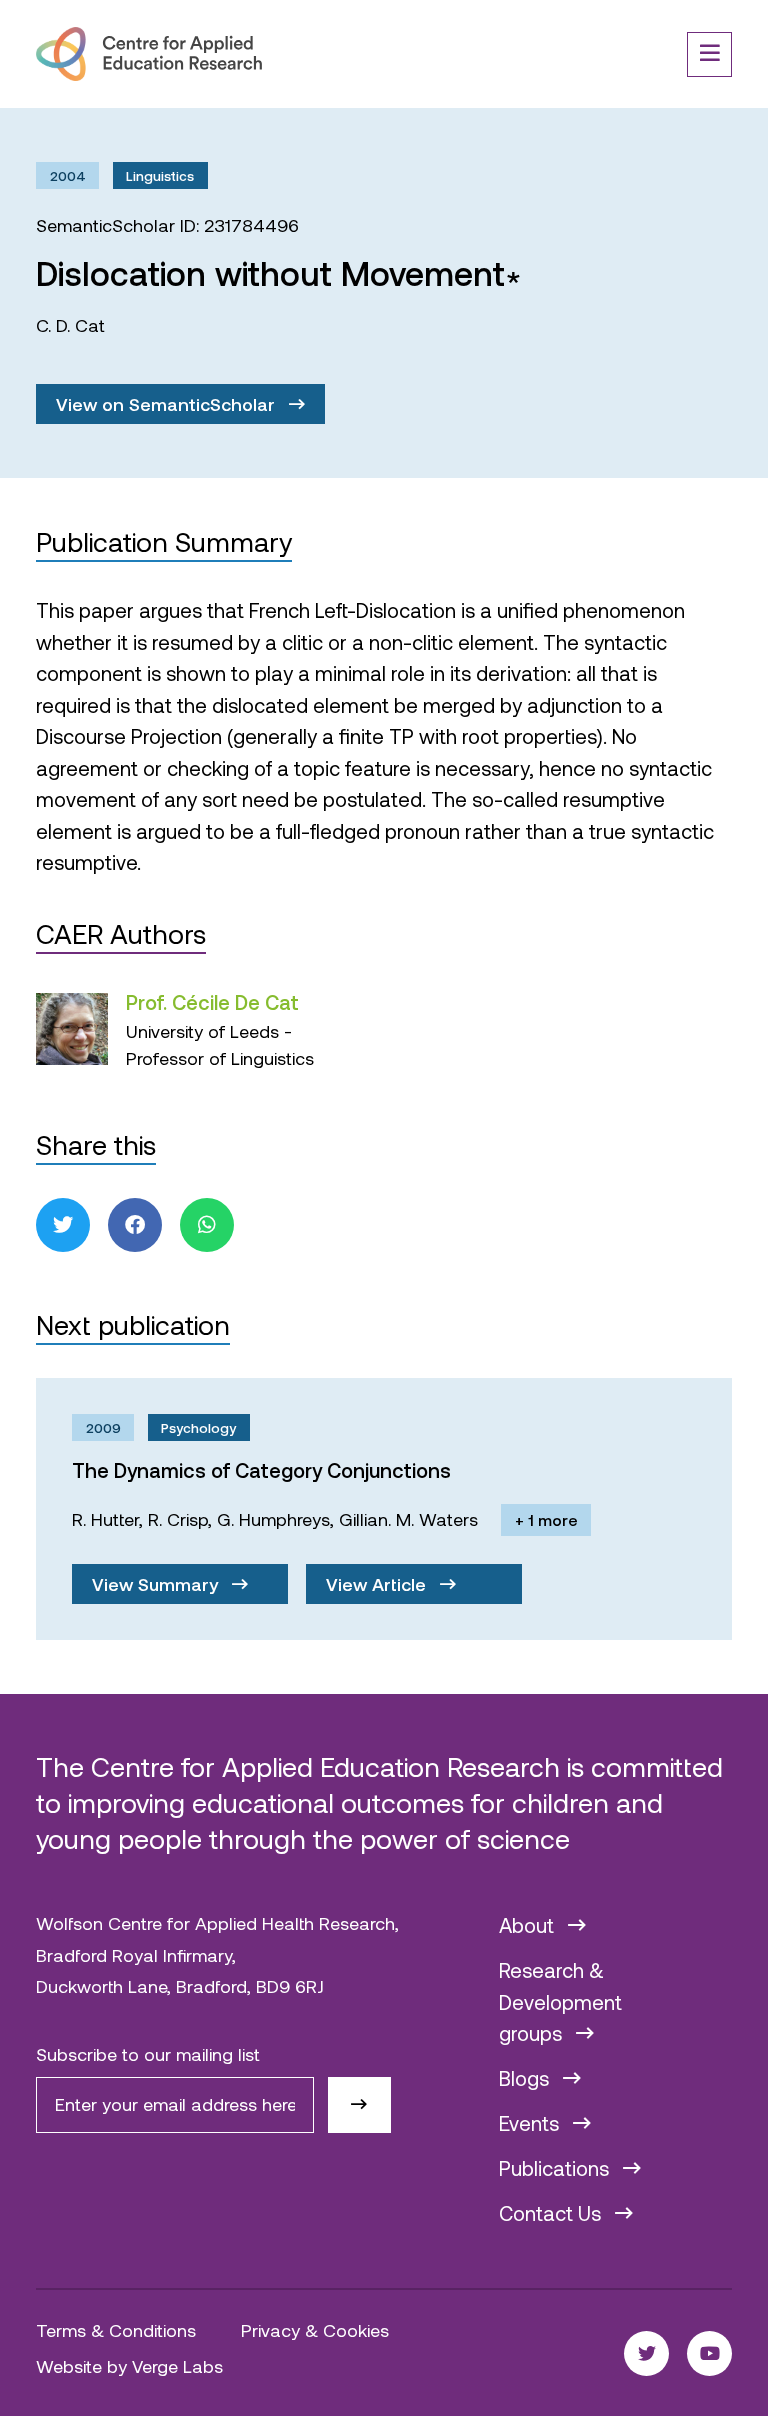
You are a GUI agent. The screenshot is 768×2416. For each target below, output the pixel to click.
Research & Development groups (560, 2001)
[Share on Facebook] (135, 1225)
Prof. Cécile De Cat (212, 1002)
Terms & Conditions (116, 2330)
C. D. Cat (70, 325)
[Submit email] (359, 2105)
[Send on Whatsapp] (207, 1225)
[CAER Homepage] (149, 54)
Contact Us (552, 2213)
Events (531, 2123)
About (529, 1925)
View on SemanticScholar (168, 404)
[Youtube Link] (709, 2353)
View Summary (157, 1584)
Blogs (526, 2078)
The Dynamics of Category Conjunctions (261, 1470)
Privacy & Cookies (315, 2330)
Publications (556, 2168)
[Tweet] (63, 1225)
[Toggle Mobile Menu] (709, 54)
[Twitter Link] (646, 2353)
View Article (378, 1584)
